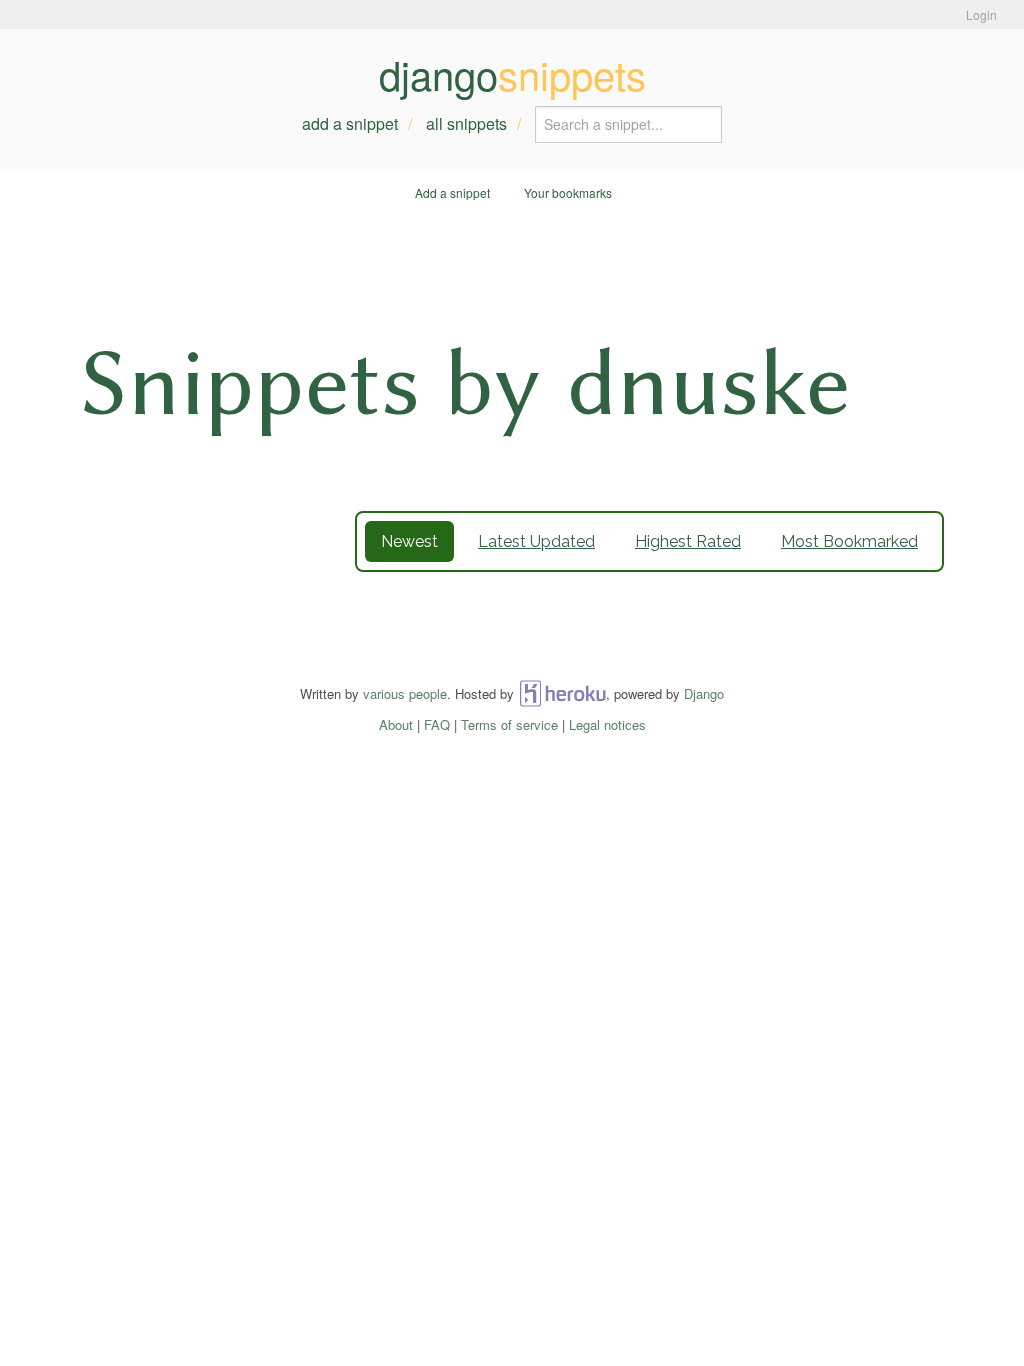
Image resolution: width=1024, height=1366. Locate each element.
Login (981, 14)
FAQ (437, 724)
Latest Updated (536, 541)
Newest (409, 541)
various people (405, 693)
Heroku (562, 693)
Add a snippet (350, 123)
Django (704, 693)
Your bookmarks (568, 192)
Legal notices (607, 724)
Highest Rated (688, 541)
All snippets (466, 123)
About (396, 724)
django (512, 74)
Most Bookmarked (849, 541)
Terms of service (509, 724)
